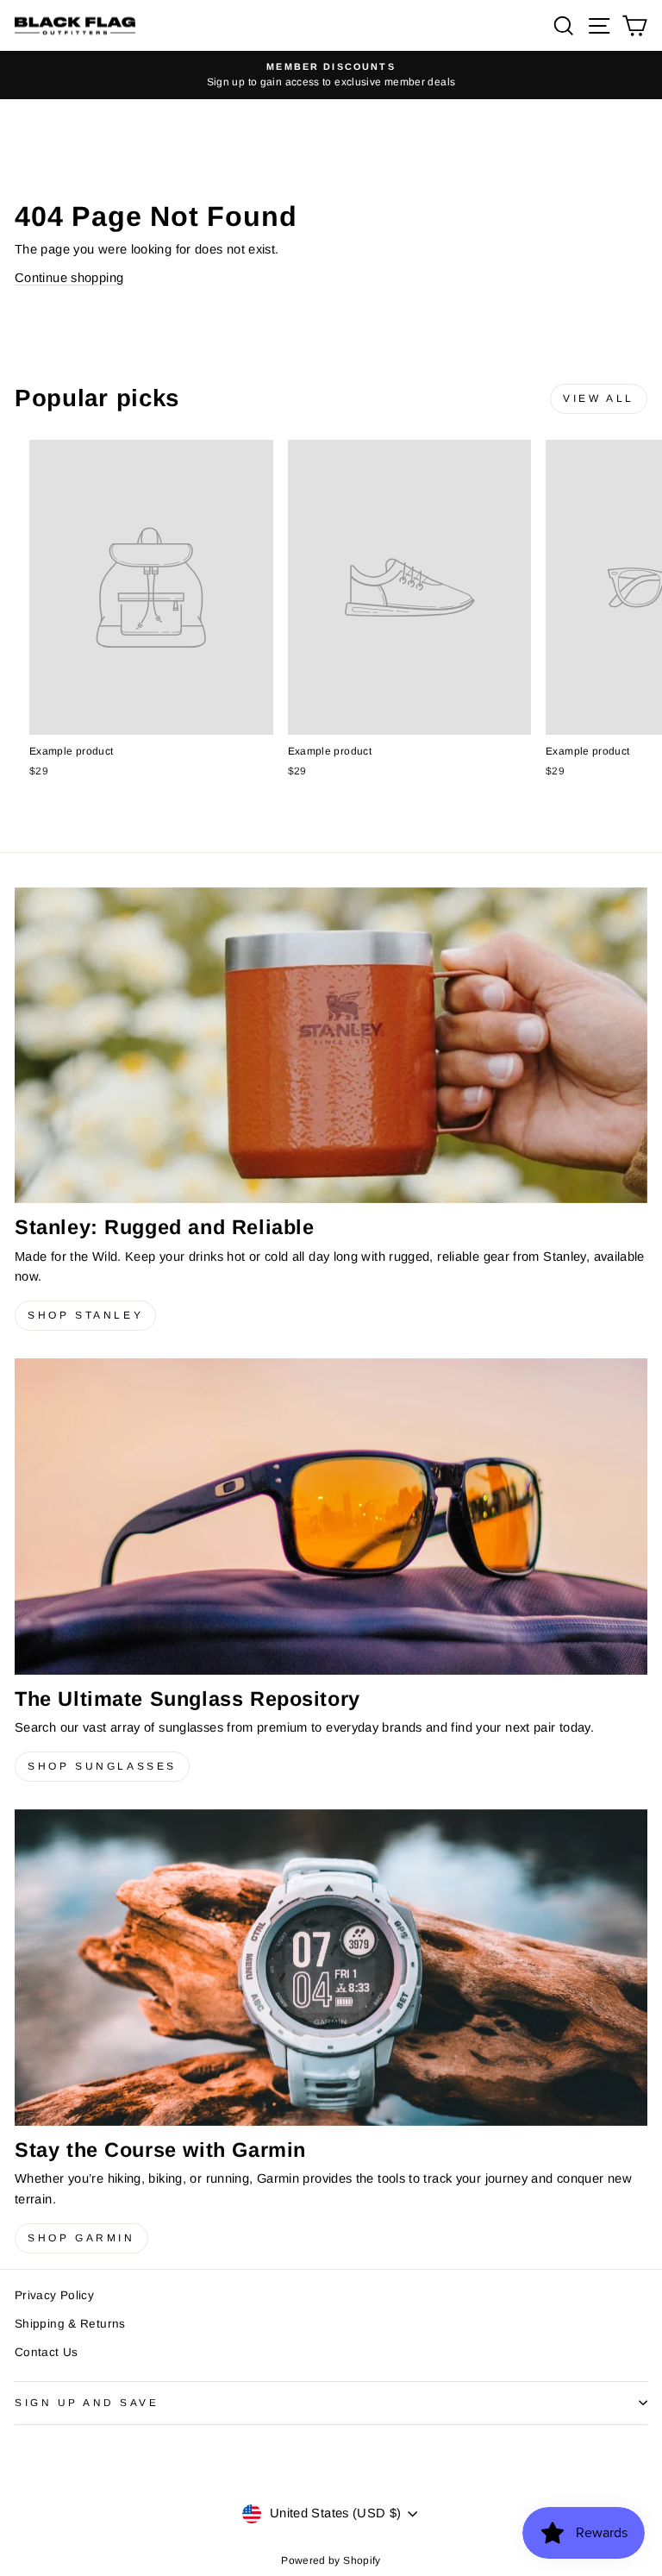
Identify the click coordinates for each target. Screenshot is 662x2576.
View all (599, 398)
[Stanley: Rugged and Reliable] (331, 1045)
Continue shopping (69, 278)
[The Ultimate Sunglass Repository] (331, 1517)
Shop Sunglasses (102, 1766)
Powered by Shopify (331, 2560)
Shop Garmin (81, 2238)
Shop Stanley (85, 1315)
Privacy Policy (54, 2295)
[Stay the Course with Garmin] (331, 1968)
